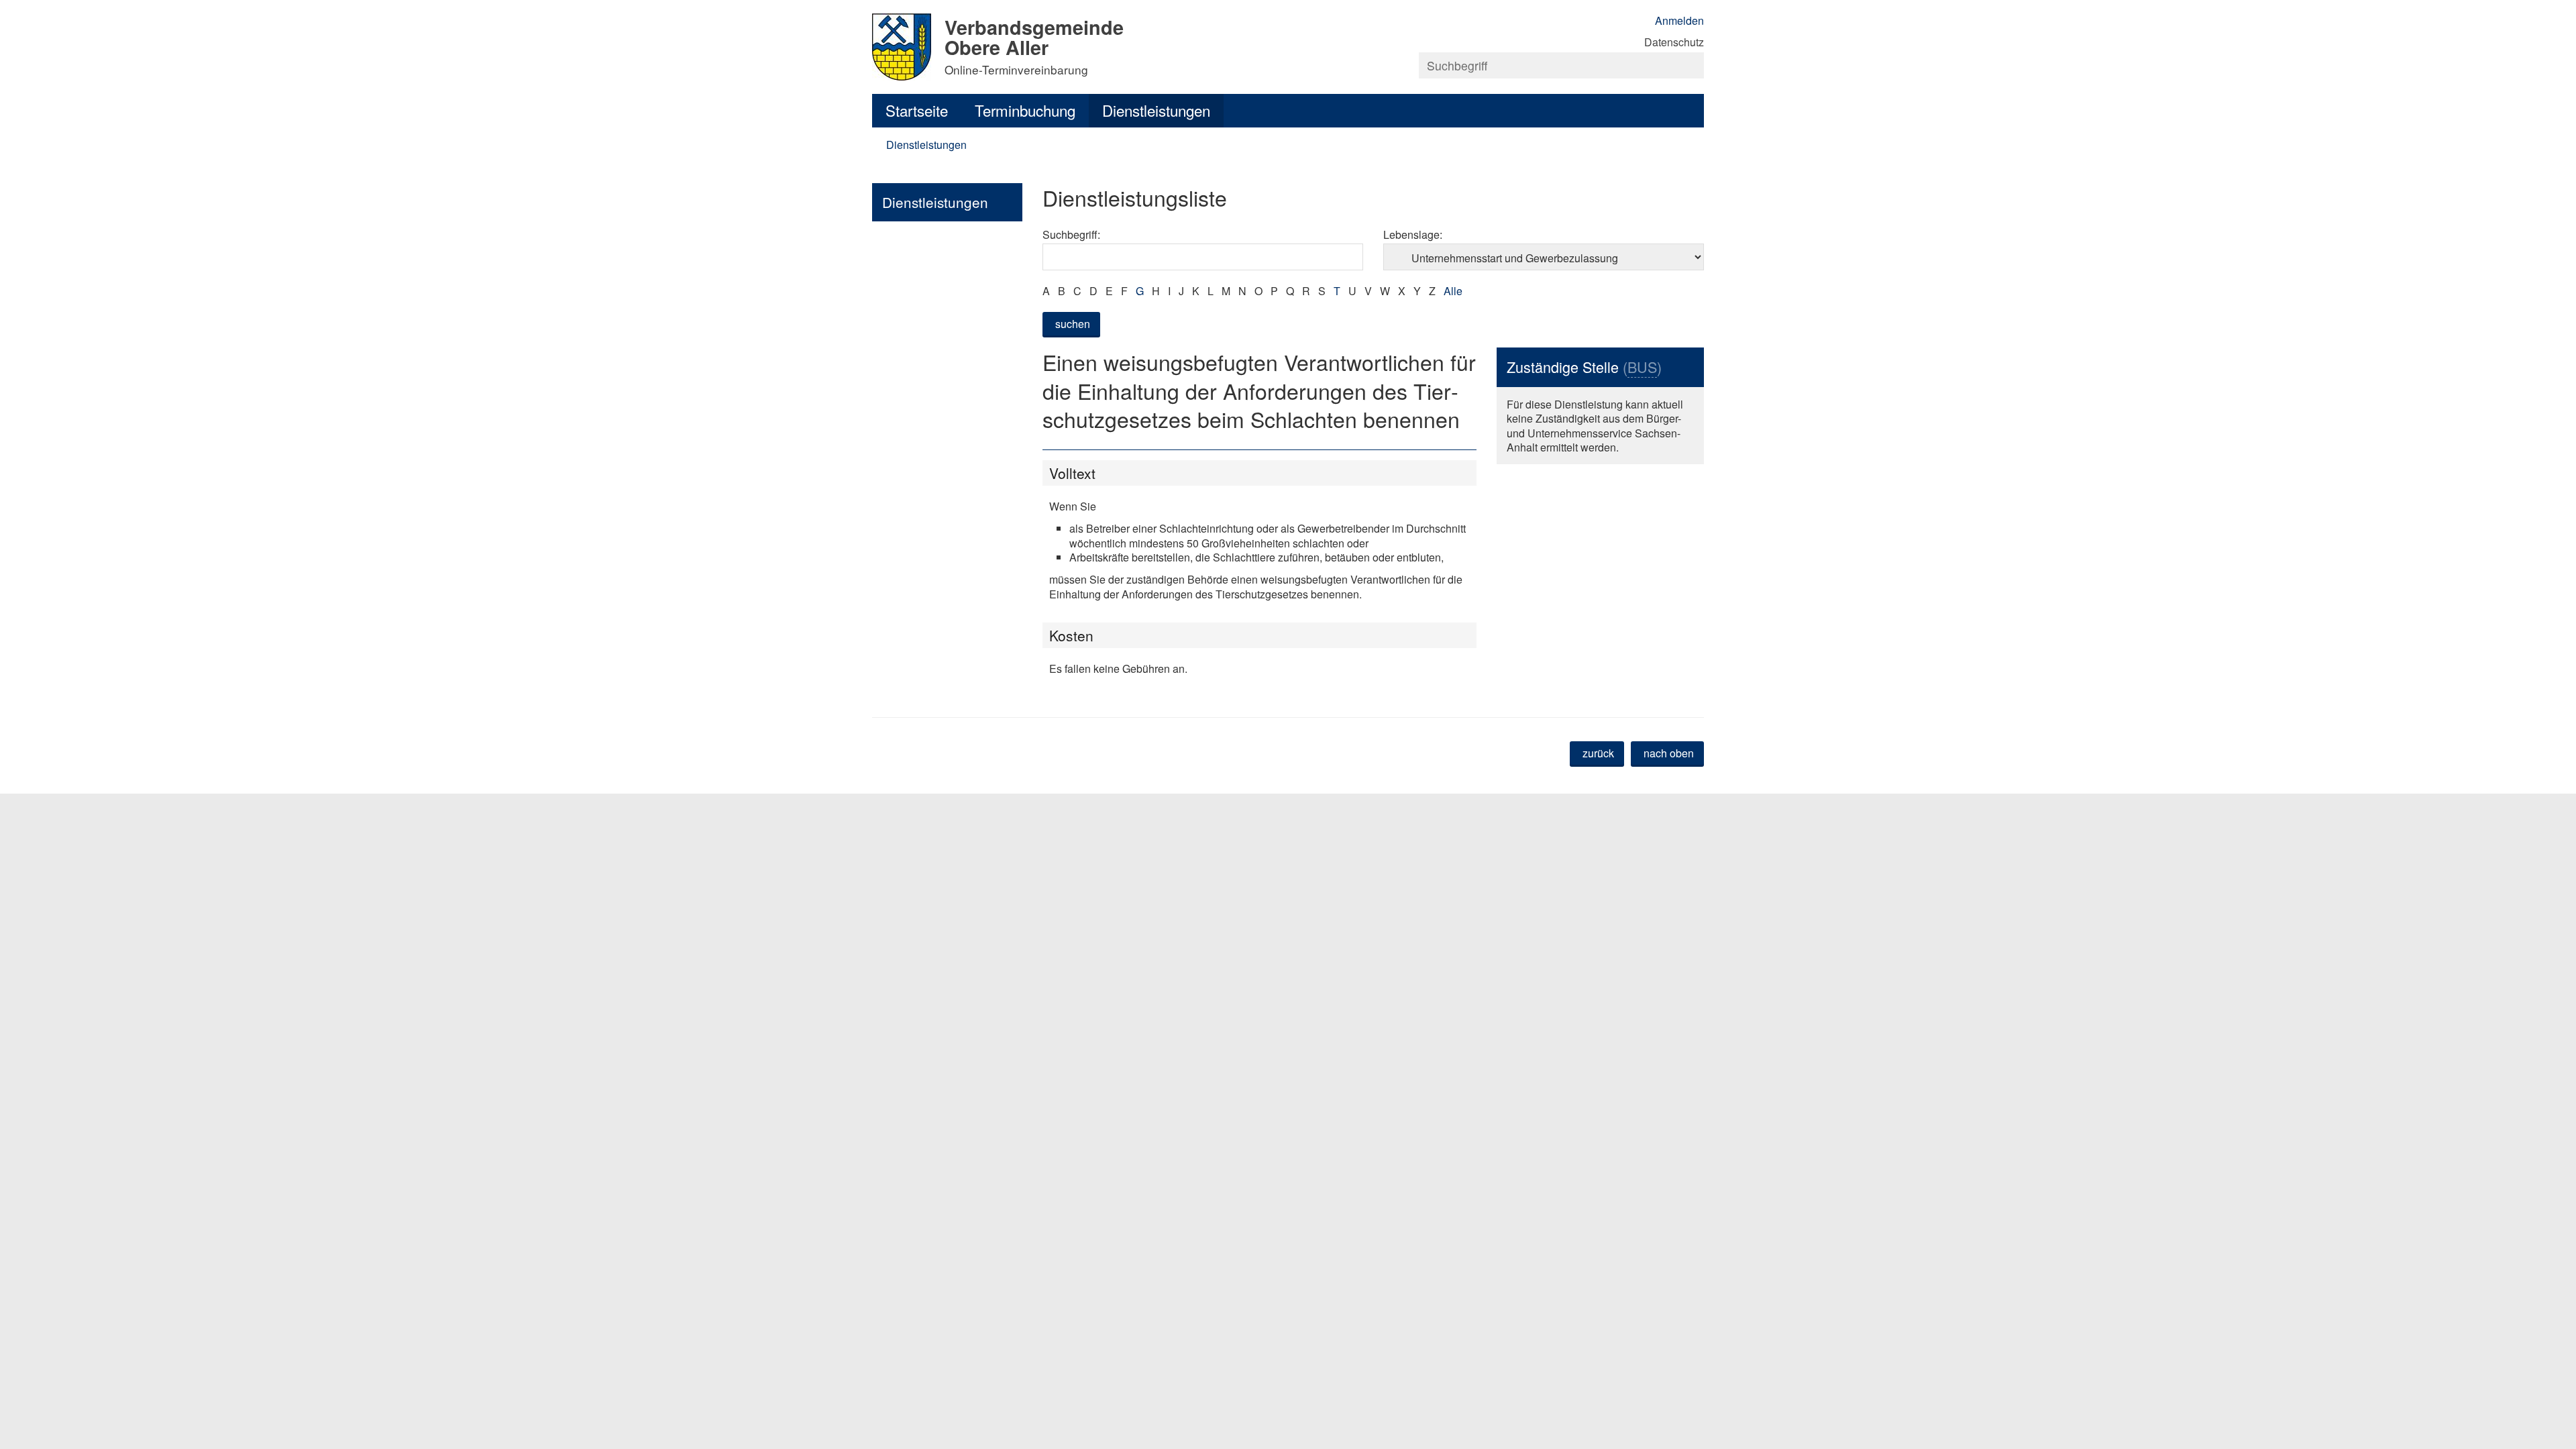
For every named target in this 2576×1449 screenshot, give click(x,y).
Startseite (917, 110)
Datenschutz (1674, 42)
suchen (1073, 324)
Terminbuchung (1025, 110)
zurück (1598, 753)
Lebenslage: (1413, 234)
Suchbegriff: (1071, 234)
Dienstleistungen (1156, 110)
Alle (1453, 291)
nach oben (1669, 753)
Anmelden (1679, 20)
